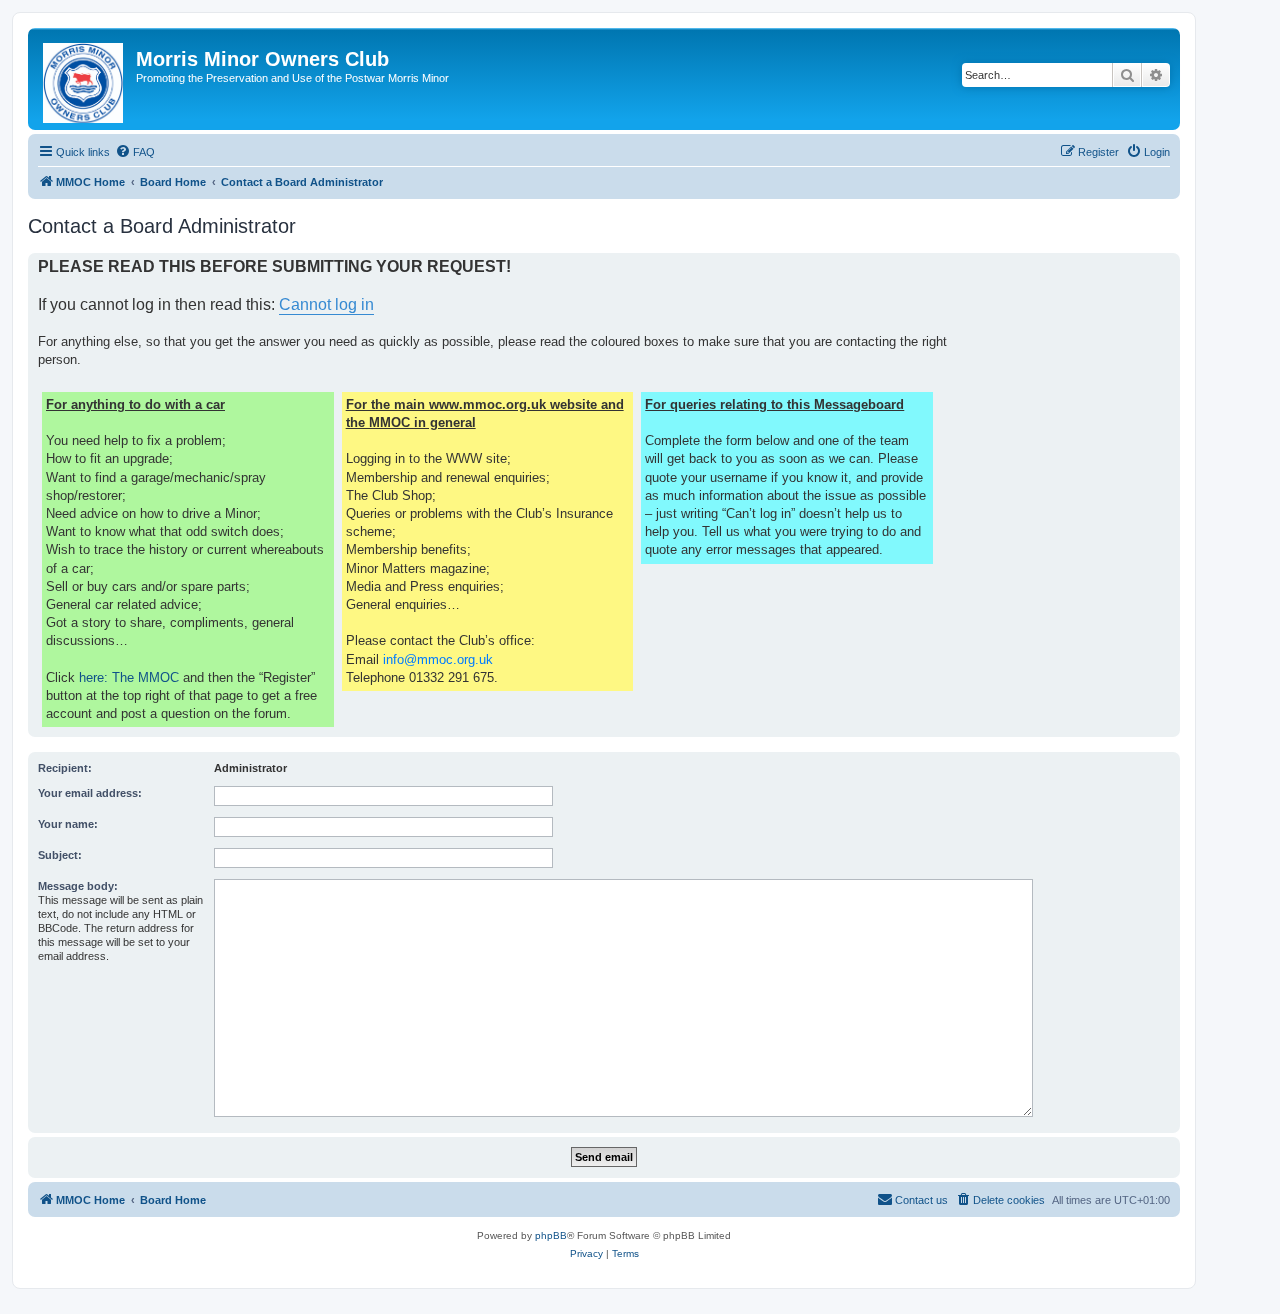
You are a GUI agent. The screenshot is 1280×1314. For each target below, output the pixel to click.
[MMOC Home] (84, 79)
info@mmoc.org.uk (438, 659)
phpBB (551, 1235)
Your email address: (90, 793)
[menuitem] (135, 152)
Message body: (78, 886)
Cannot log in (326, 304)
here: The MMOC (129, 677)
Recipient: (65, 768)
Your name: (68, 824)
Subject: (60, 855)
